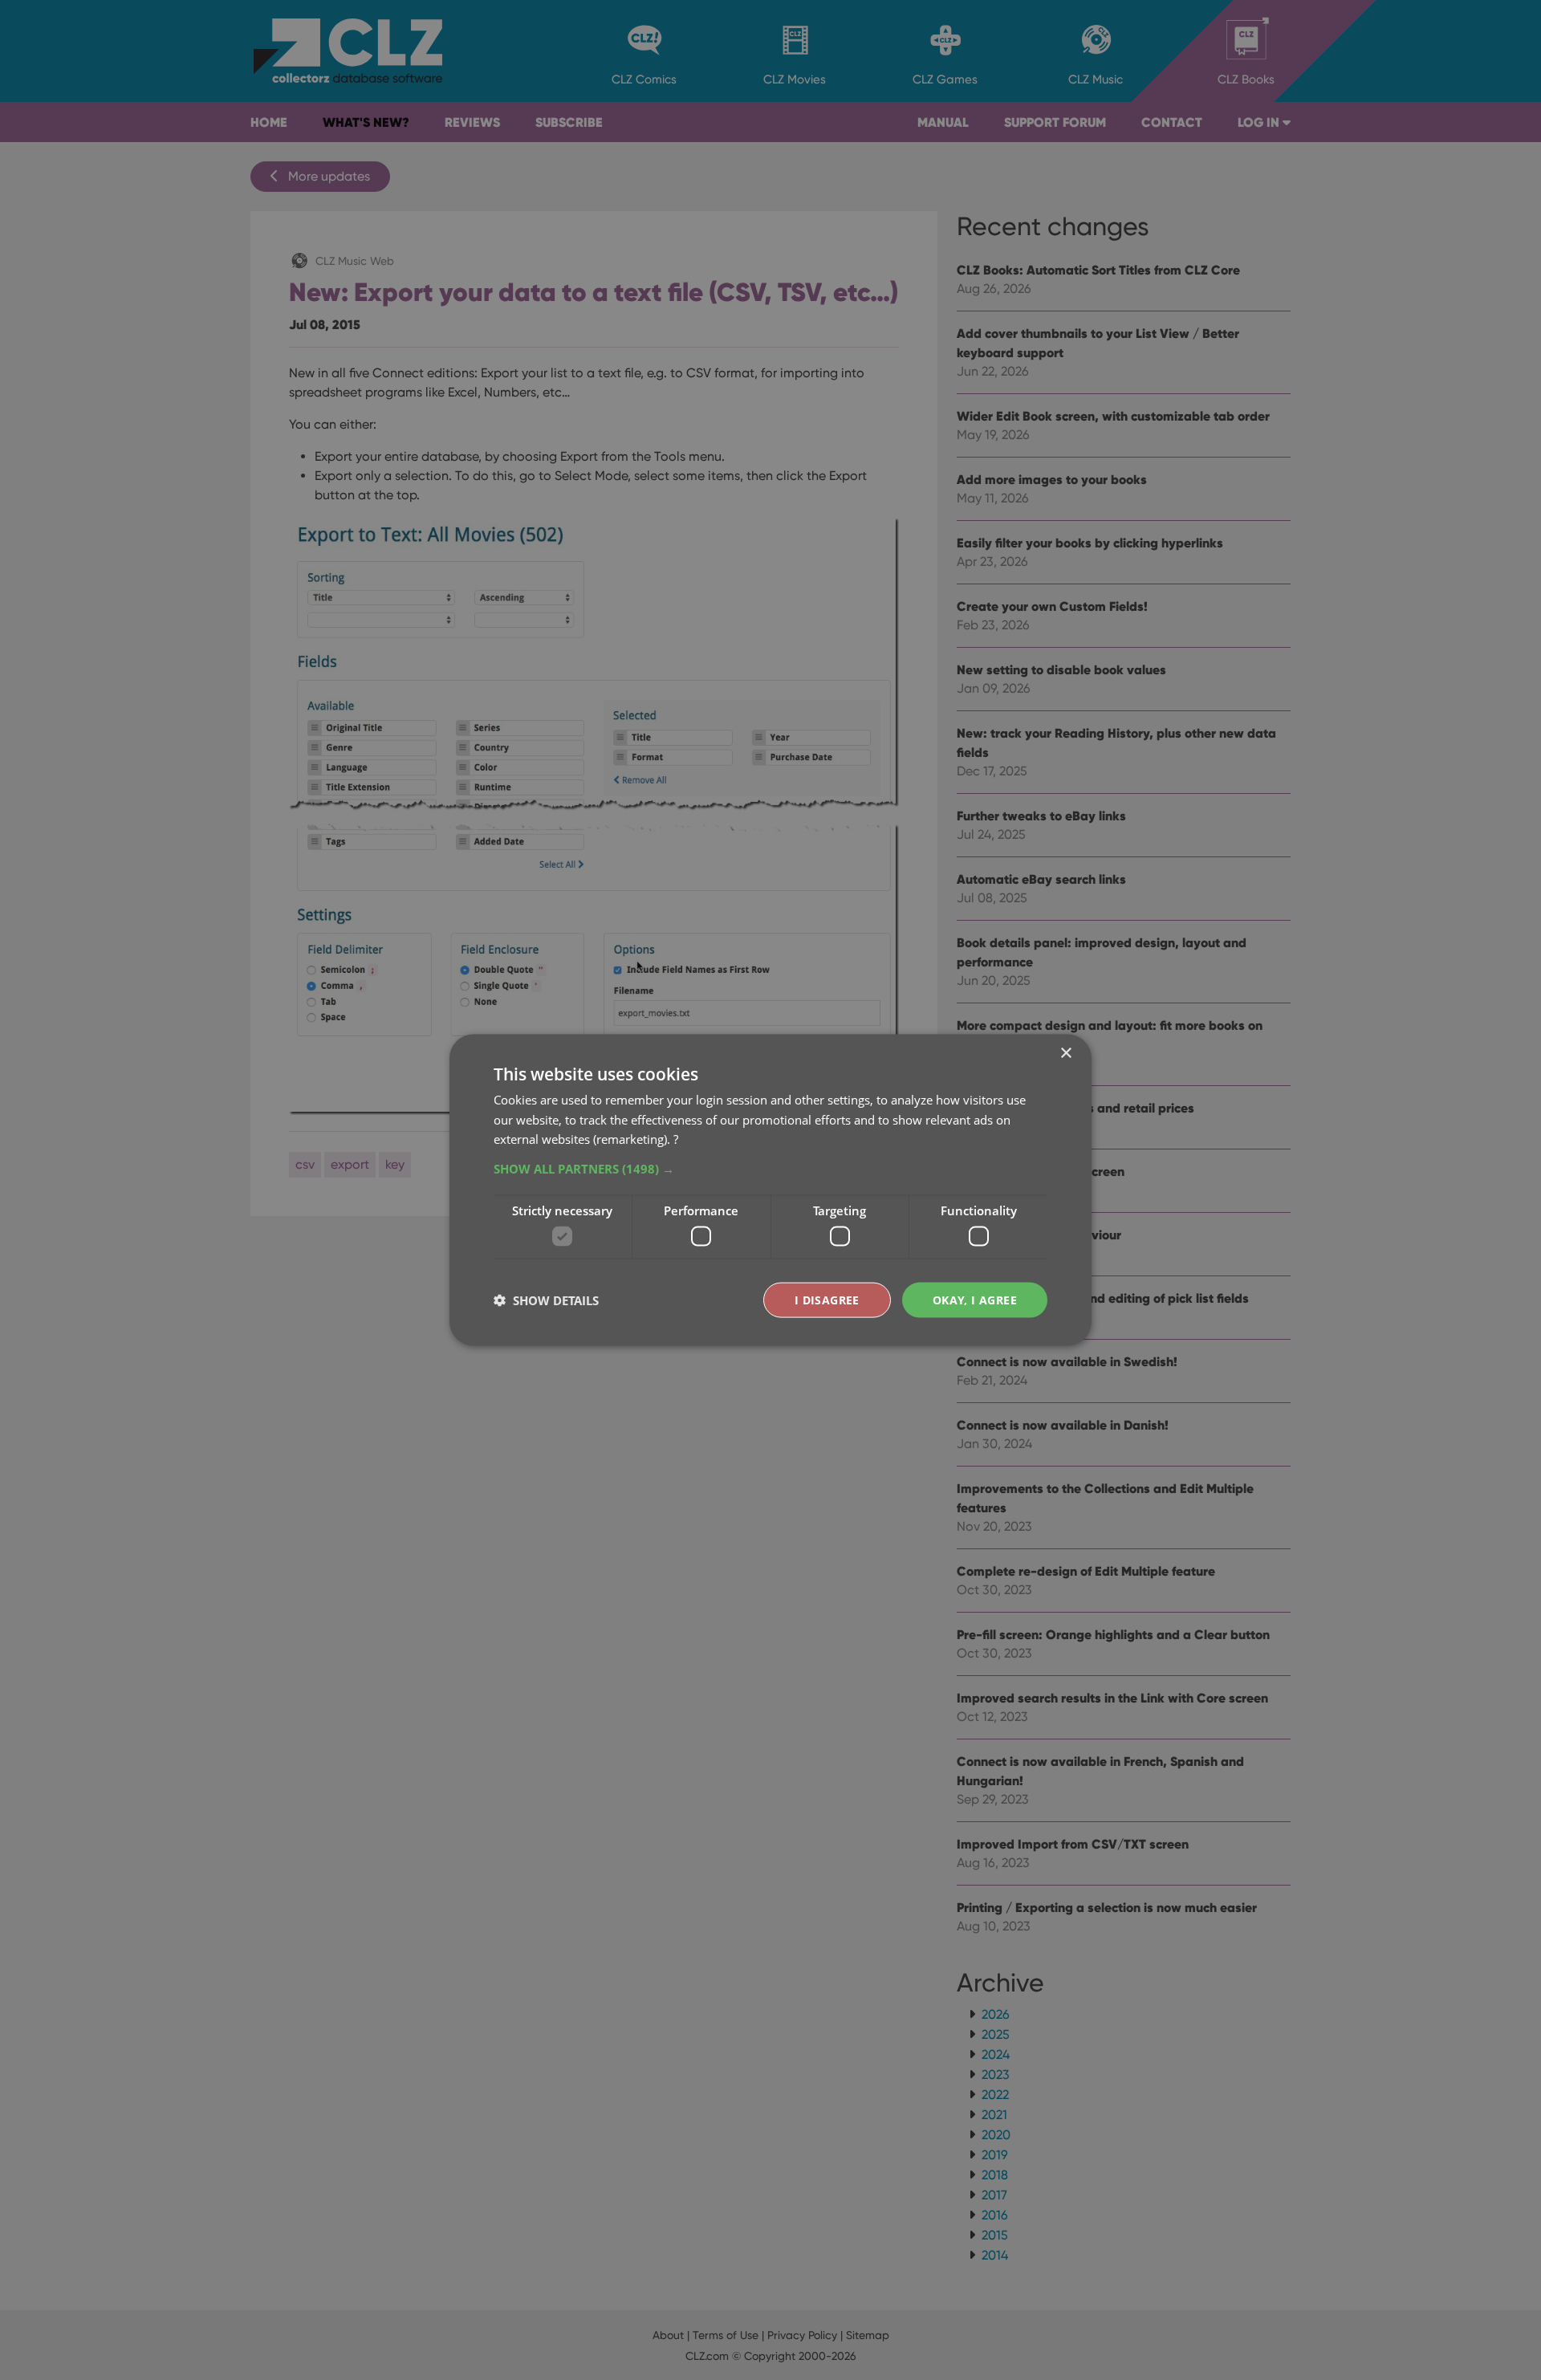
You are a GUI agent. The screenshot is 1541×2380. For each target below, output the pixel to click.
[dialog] (770, 1190)
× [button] (1065, 1053)
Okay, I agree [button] (975, 1299)
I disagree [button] (827, 1299)
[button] (770, 1169)
